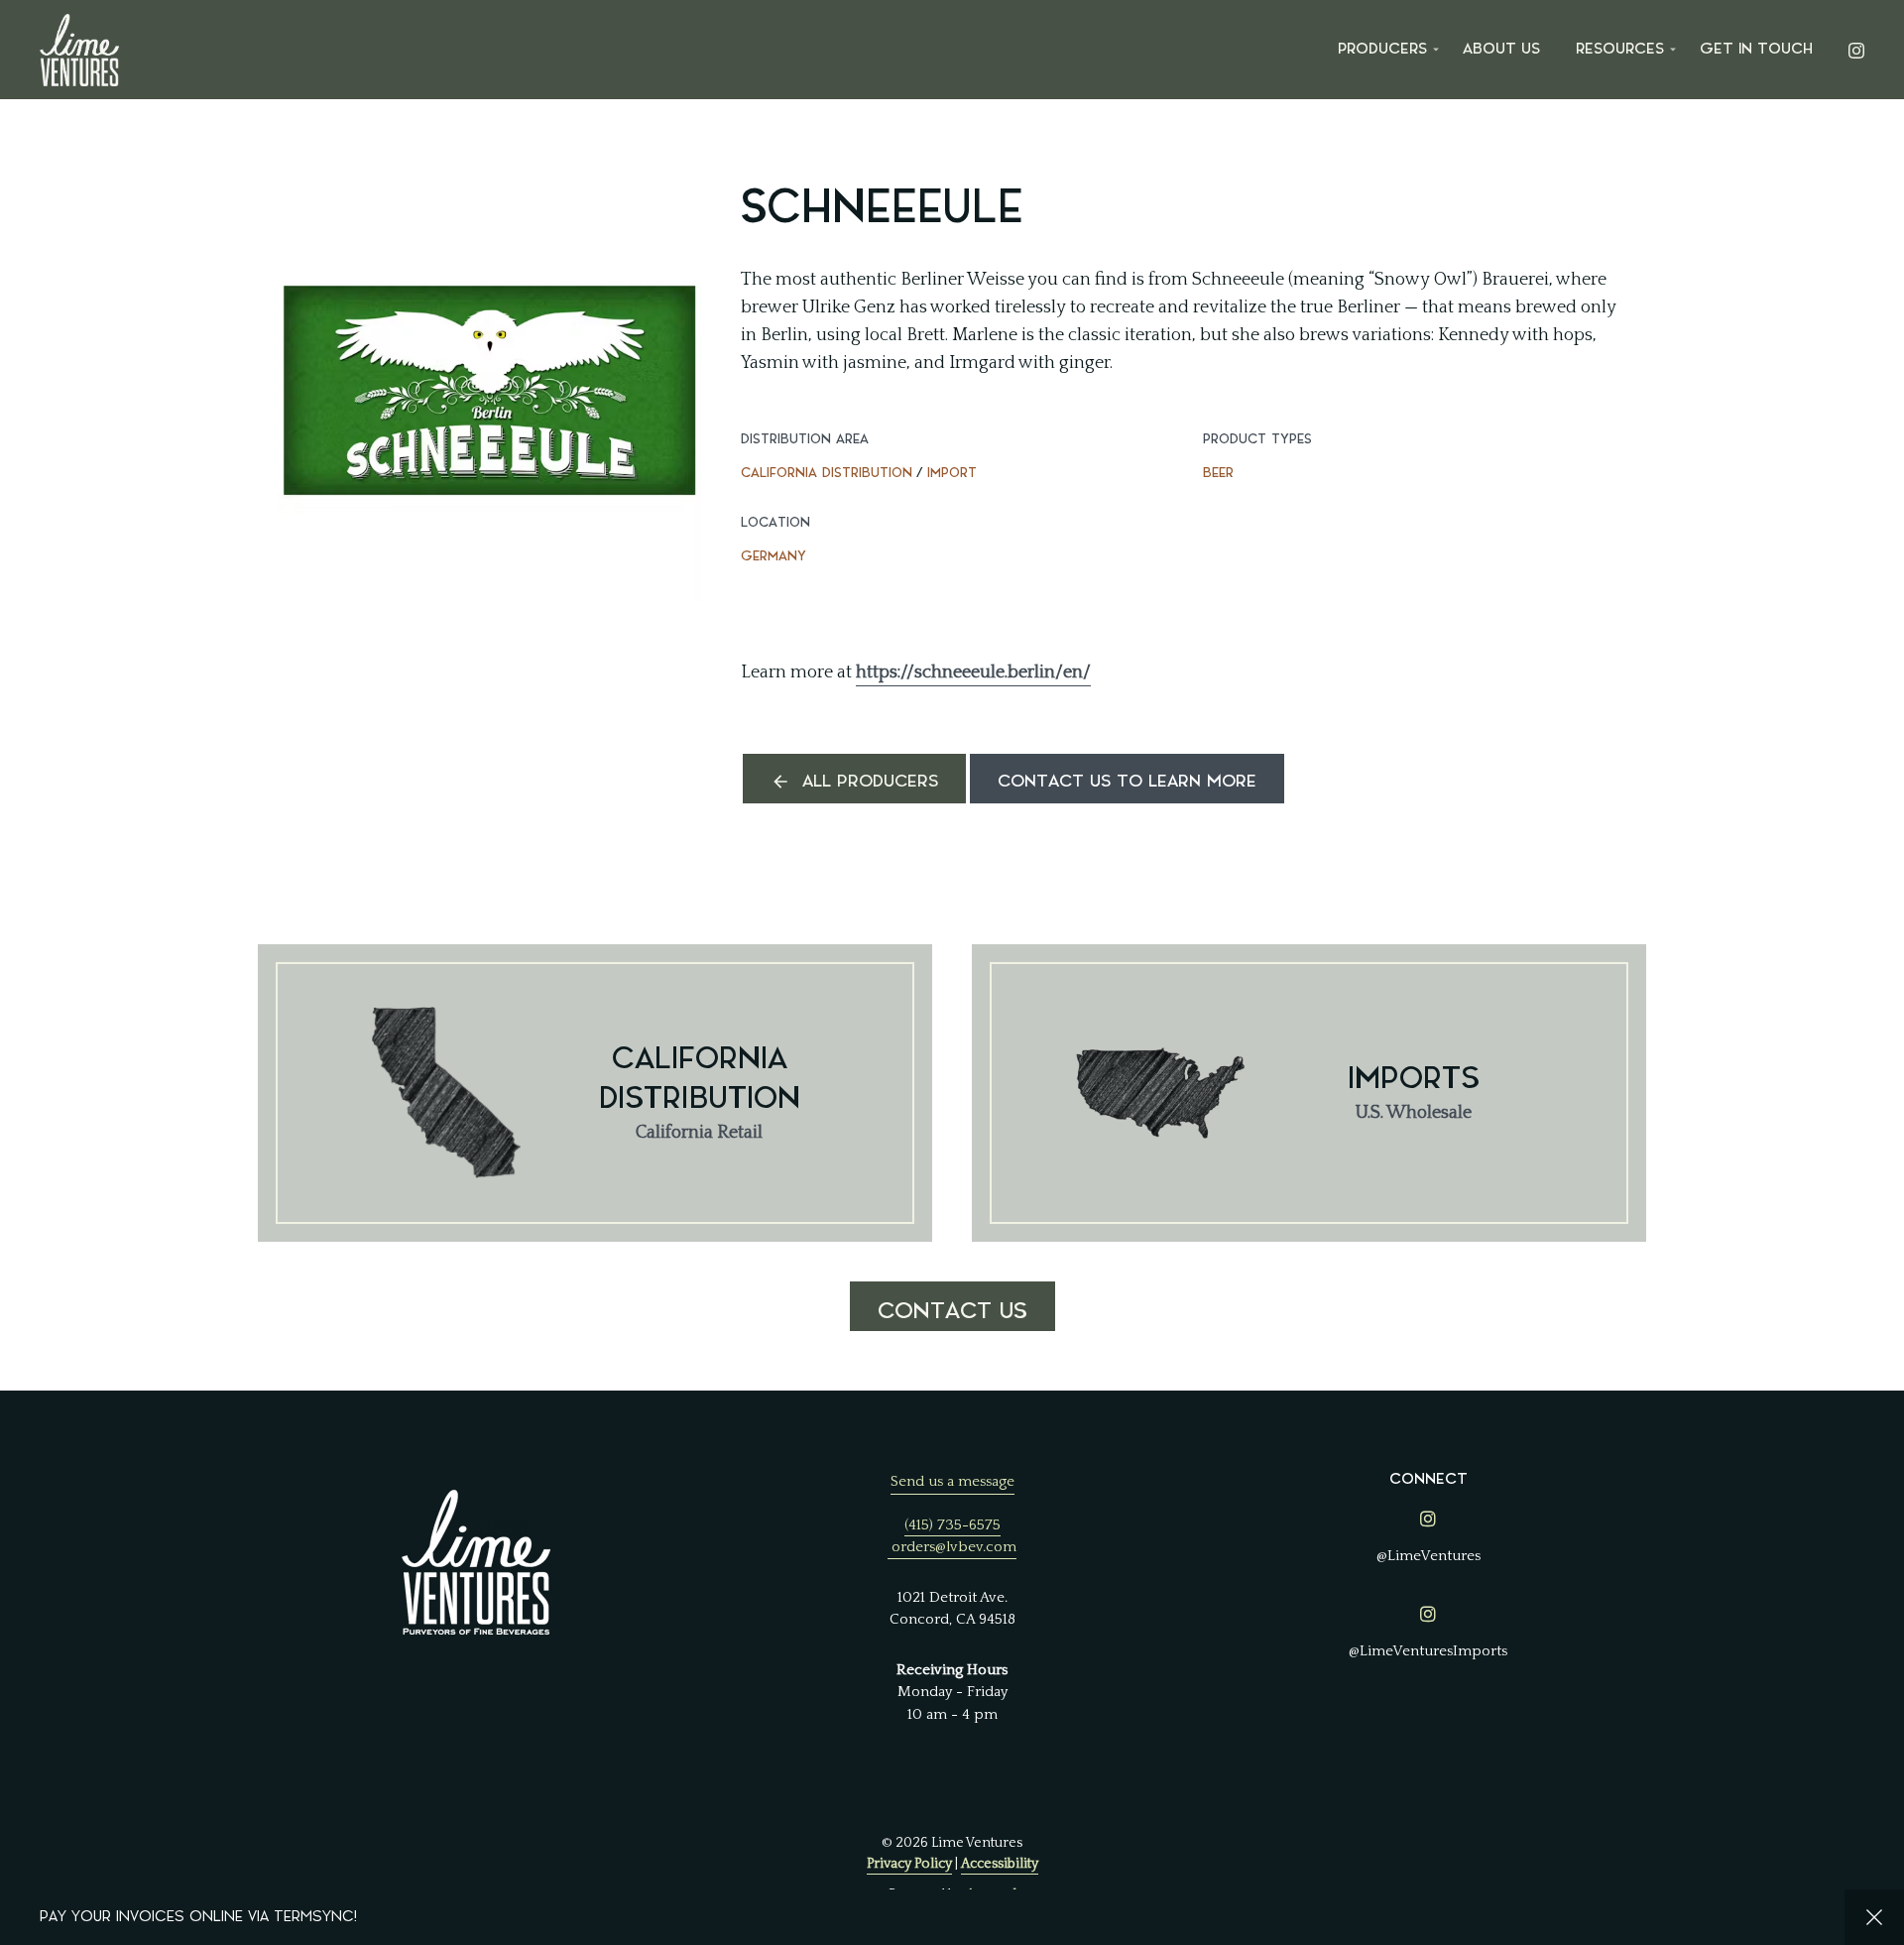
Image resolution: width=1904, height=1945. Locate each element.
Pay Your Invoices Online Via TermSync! (198, 1917)
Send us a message (952, 1481)
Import (952, 473)
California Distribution (827, 473)
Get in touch (1756, 49)
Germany (773, 556)
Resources (1620, 49)
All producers (870, 781)
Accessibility (1000, 1864)
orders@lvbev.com (954, 1547)
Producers (1382, 49)
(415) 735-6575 (952, 1525)
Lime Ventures (79, 50)
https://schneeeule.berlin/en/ (973, 672)
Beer (1218, 473)
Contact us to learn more (1127, 781)
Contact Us (952, 1311)
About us (1501, 49)
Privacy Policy (909, 1864)
